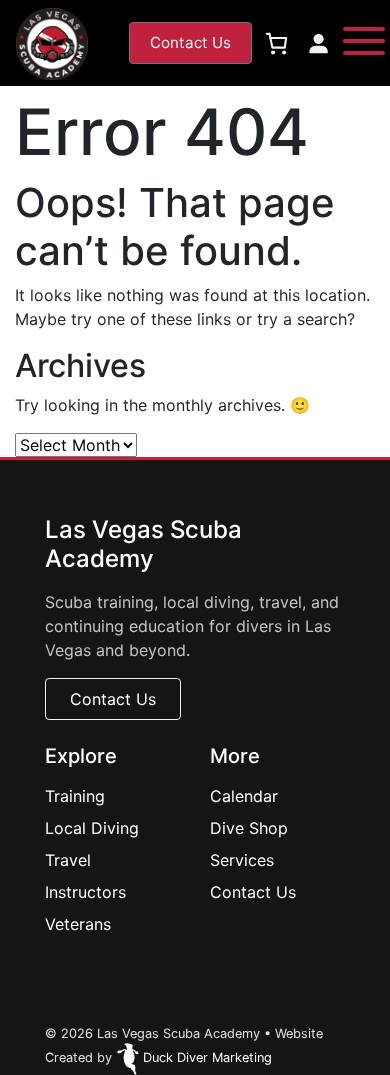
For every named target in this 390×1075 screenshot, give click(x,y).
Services (242, 860)
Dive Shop (249, 828)
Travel (68, 860)
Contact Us (253, 892)
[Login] (318, 43)
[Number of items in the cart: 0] (276, 43)
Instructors (85, 892)
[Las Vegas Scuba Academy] (51, 44)
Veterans (78, 924)
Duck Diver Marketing (205, 1057)
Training (75, 796)
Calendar (244, 796)
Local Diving (92, 828)
